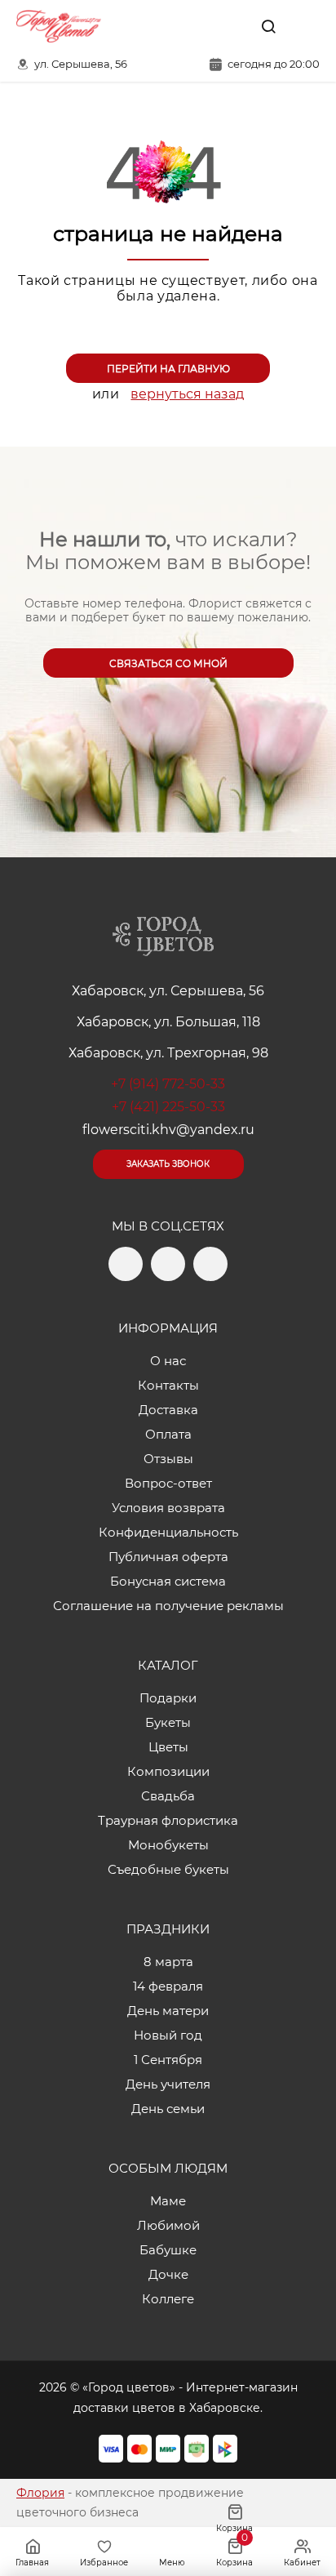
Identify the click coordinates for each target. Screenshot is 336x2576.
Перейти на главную (168, 369)
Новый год (168, 2035)
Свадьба (168, 1796)
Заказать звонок (168, 1164)
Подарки (168, 1698)
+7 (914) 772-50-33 (168, 1084)
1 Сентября (168, 2060)
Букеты (168, 1722)
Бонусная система (168, 1581)
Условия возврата (168, 1508)
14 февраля (168, 1986)
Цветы (168, 1747)
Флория (40, 2493)
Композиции (168, 1771)
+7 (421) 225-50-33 (168, 1107)
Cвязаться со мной (168, 663)
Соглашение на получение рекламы (168, 1606)
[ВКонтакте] (231, 26)
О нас (168, 1361)
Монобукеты (168, 1845)
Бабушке (168, 2250)
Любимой (168, 2225)
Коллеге (168, 2299)
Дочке (168, 2274)
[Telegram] (197, 26)
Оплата (168, 1434)
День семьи (168, 2109)
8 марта (168, 1962)
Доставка (168, 1410)
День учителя (168, 2084)
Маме (168, 2201)
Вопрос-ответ (168, 1483)
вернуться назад (187, 394)
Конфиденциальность (168, 1532)
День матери (168, 2011)
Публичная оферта (168, 1557)
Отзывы (168, 1459)
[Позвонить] (306, 26)
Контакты (168, 1385)
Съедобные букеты (168, 1869)
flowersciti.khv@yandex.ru (168, 1130)
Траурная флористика (168, 1820)
